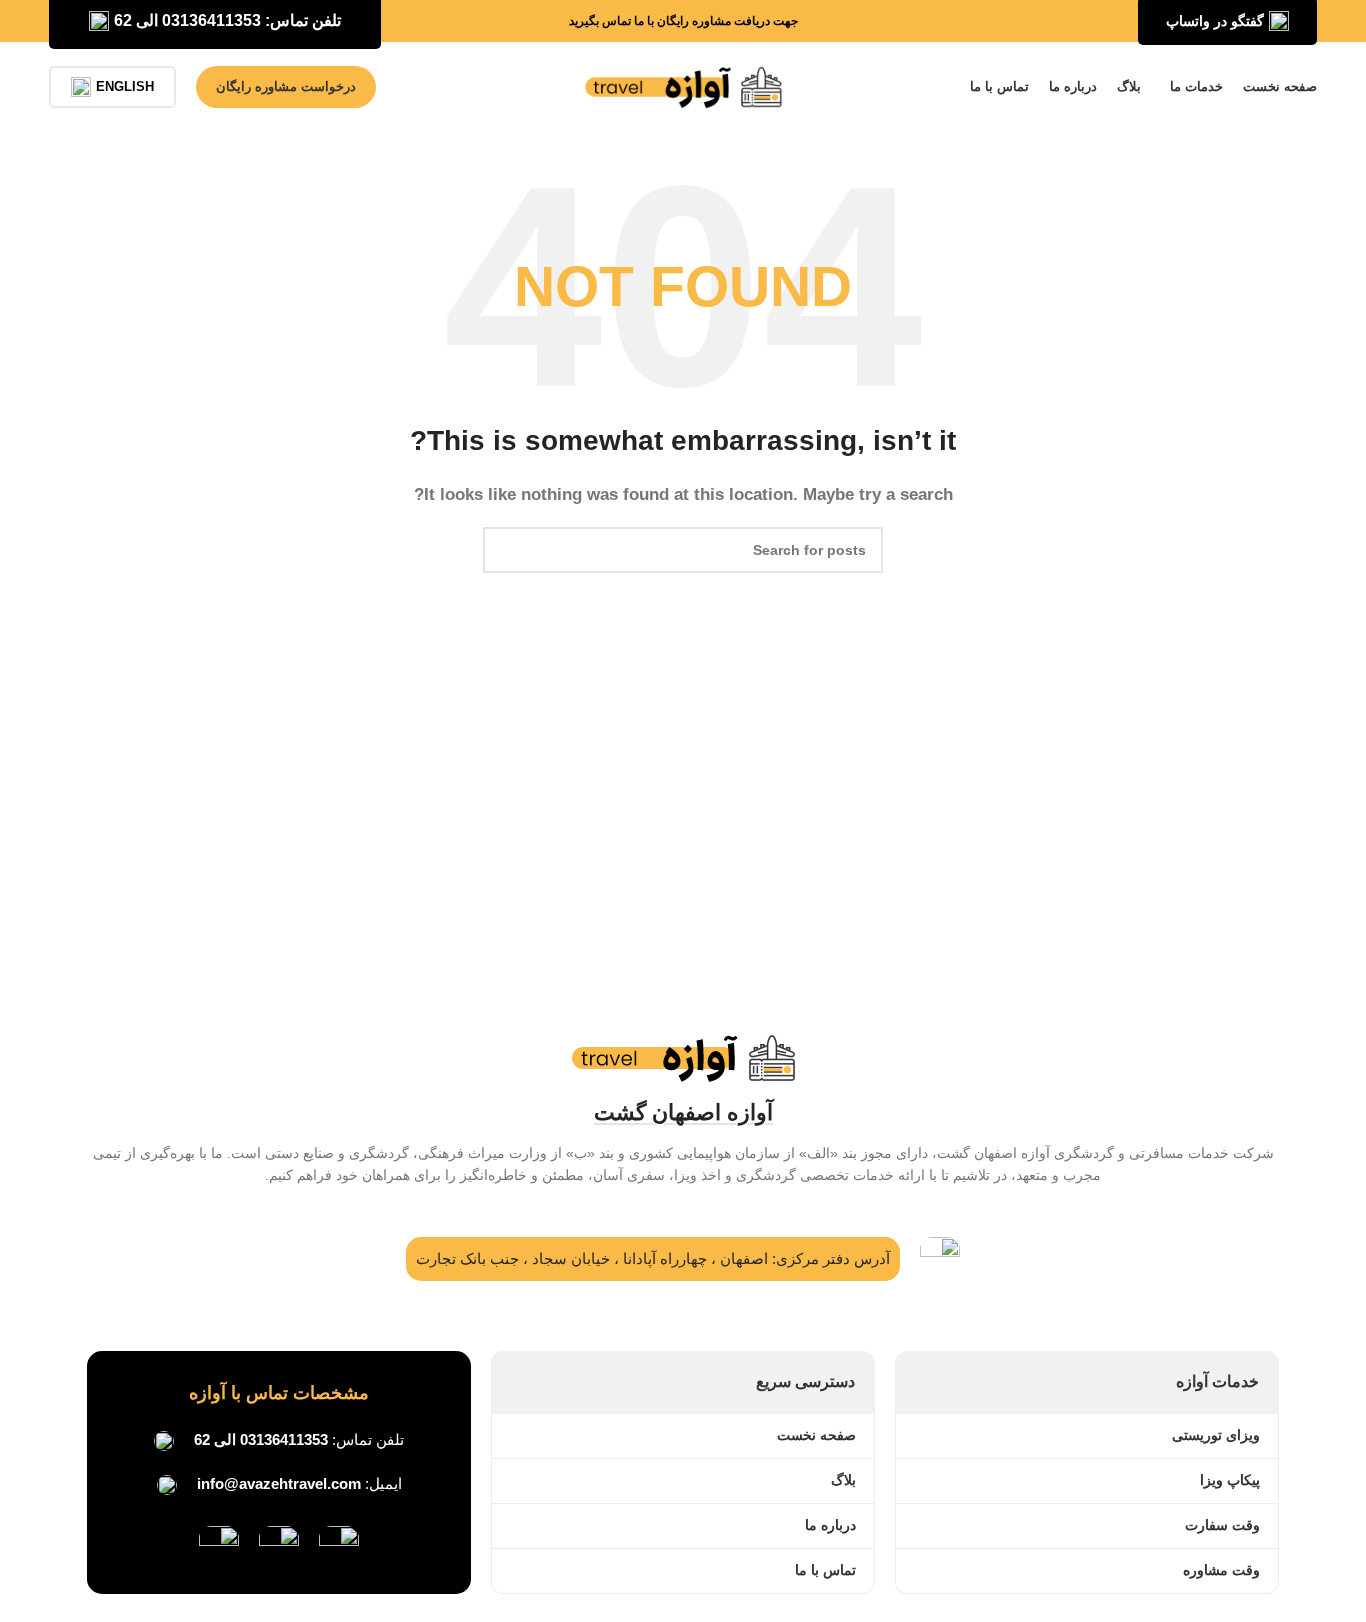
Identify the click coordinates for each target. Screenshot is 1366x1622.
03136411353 (284, 1439)
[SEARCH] (506, 550)
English (125, 86)
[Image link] (339, 1544)
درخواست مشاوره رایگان (286, 86)
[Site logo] (683, 85)
